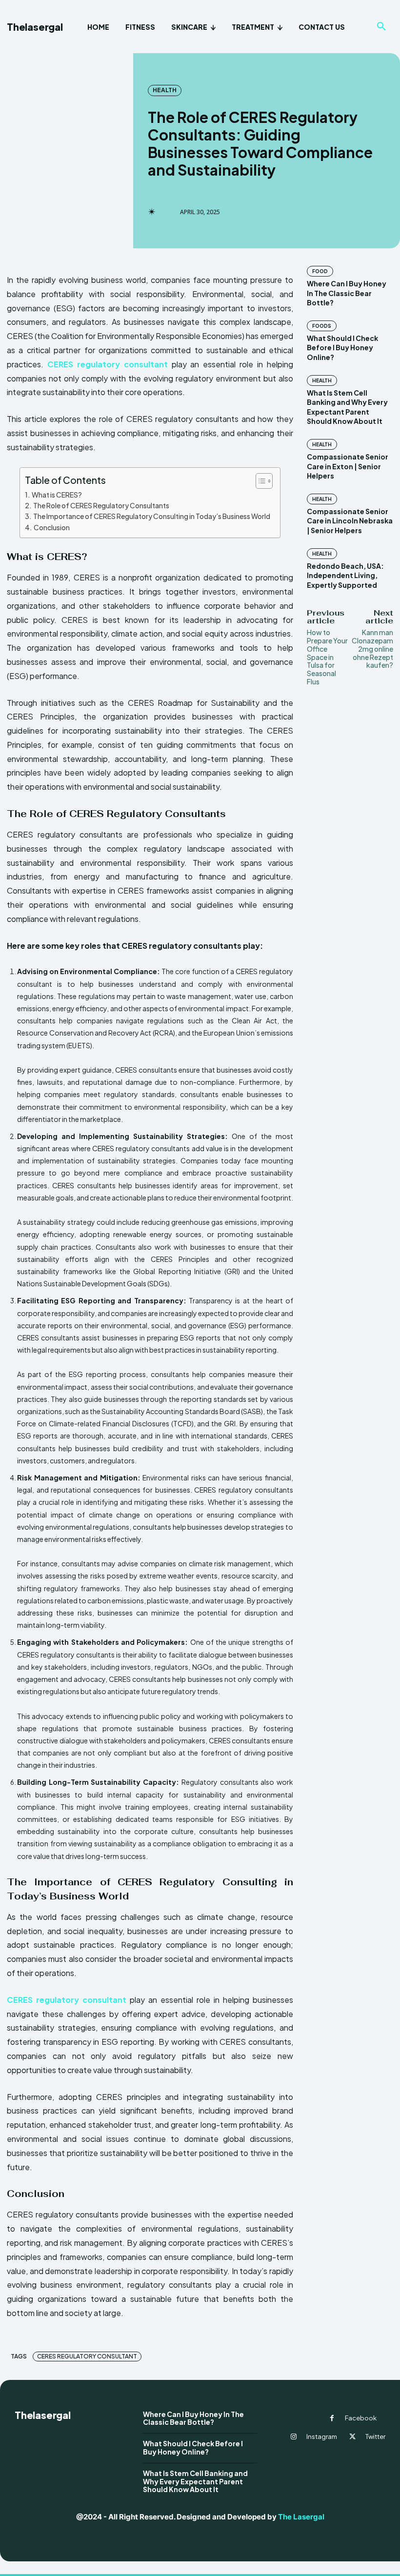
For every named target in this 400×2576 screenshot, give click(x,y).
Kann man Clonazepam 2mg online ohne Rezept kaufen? (372, 649)
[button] (381, 27)
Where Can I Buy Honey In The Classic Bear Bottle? (347, 293)
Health (165, 90)
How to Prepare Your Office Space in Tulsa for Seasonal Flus (327, 657)
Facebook (361, 2418)
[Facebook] (332, 2418)
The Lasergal (301, 2517)
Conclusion (52, 527)
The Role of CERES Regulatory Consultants (101, 505)
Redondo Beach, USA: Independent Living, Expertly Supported (345, 575)
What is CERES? (57, 495)
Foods (322, 326)
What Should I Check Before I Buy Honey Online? (342, 348)
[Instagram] (294, 2437)
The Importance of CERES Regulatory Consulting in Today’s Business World (152, 516)
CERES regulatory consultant (87, 2356)
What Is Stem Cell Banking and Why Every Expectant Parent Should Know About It (195, 2481)
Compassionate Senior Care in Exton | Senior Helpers (348, 466)
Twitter (375, 2436)
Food (320, 271)
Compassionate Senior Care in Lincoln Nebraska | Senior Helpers (350, 521)
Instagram (322, 2436)
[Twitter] (353, 2437)
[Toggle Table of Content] (259, 481)
